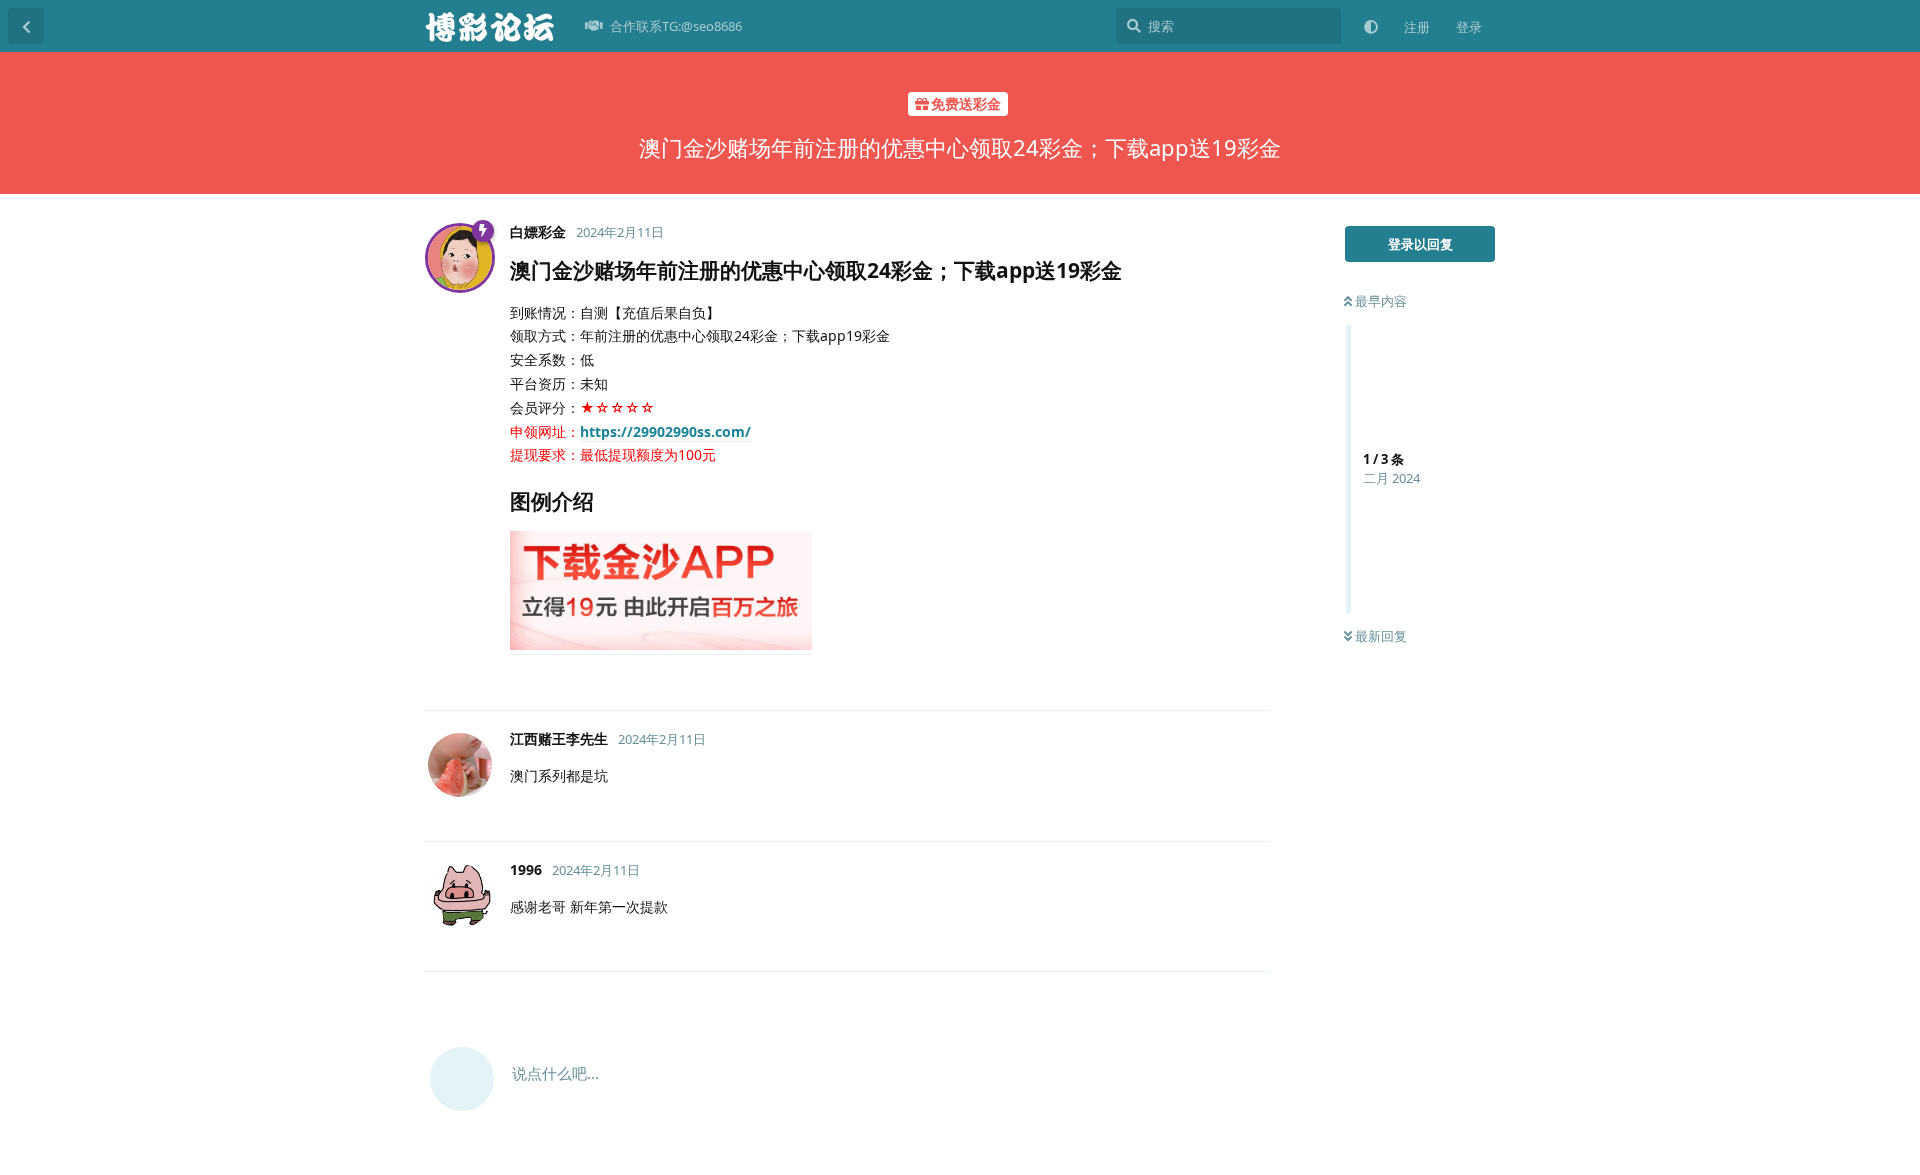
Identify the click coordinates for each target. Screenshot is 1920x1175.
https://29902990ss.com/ (665, 431)
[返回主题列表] (26, 26)
